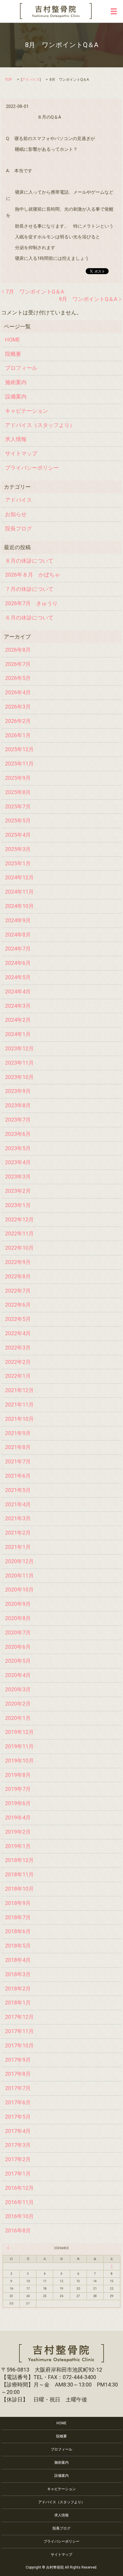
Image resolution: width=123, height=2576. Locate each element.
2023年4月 (18, 1162)
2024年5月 (18, 977)
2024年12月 (19, 877)
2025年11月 (19, 764)
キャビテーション (27, 411)
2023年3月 (18, 1177)
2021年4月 (18, 1504)
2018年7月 (18, 1917)
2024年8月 (18, 935)
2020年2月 (18, 1704)
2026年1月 (18, 735)
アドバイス (31, 80)
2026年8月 (18, 650)
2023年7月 (18, 1120)
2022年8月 (18, 1276)
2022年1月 (18, 1376)
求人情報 (16, 439)
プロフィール (21, 368)
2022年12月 (19, 1219)
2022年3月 (18, 1348)
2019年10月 (19, 1761)
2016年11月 (19, 2202)
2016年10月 (19, 2216)
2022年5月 (18, 1319)
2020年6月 (18, 1647)
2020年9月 (18, 1604)
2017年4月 (18, 2131)
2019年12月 (19, 1732)
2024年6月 (18, 963)
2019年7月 (18, 1789)
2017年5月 (18, 2117)
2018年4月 (18, 1960)
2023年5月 (18, 1148)
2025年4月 (18, 835)
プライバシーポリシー (32, 468)
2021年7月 (18, 1461)
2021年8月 (18, 1447)
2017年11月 (19, 2031)
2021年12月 (19, 1390)
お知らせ (16, 514)
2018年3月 (18, 1974)
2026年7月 (18, 664)
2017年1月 (18, 2174)
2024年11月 (19, 892)
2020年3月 (18, 1689)
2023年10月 (19, 1077)
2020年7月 (18, 1632)
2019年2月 (18, 1832)
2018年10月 (19, 1889)
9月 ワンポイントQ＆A (88, 299)
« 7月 (9, 2248)
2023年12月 (19, 1048)
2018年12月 (19, 1860)
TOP (8, 80)
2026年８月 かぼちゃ (33, 575)
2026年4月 (18, 692)
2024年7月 (18, 949)
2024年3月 (18, 1006)
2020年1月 (18, 1718)
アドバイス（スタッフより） (40, 425)
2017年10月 (19, 2045)
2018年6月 (18, 1931)
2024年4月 (18, 992)
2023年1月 (18, 1205)
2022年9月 (18, 1262)
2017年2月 (18, 2159)
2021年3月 (18, 1518)
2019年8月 (18, 1775)
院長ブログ (19, 528)
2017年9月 (18, 2060)
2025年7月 (18, 806)
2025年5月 (18, 820)
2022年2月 (18, 1362)
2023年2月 (18, 1191)
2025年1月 (18, 863)
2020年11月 (19, 1576)
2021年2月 (18, 1533)
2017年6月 (18, 2102)
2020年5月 (18, 1661)
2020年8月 (18, 1618)
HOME (13, 340)
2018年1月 (18, 2003)
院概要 (13, 354)
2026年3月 (18, 707)
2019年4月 (18, 1818)
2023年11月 (19, 1063)
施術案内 (16, 382)
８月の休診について (29, 561)
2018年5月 (18, 1946)
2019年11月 (19, 1746)
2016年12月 (19, 2188)
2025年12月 (19, 749)
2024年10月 (19, 906)
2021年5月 (18, 1490)
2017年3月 (18, 2145)
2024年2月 (18, 1020)
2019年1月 (18, 1846)
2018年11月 (19, 1874)
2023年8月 (18, 1105)
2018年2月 (18, 1989)
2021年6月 (18, 1476)
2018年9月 (18, 1903)
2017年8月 (18, 2074)
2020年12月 (19, 1561)
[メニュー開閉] (114, 11)
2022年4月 (18, 1333)
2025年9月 (18, 778)
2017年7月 (18, 2088)
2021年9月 (18, 1433)
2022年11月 (19, 1233)
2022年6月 (18, 1305)
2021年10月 (19, 1419)
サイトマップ (21, 453)
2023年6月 (18, 1134)
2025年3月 (18, 849)
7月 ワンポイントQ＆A (35, 292)
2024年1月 (18, 1034)
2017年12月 (19, 2017)
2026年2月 (18, 721)
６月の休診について (29, 618)
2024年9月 (18, 920)
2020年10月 (19, 1590)
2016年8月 (18, 2230)
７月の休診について (29, 589)
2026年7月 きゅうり (31, 603)
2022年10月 (19, 1248)
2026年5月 (18, 678)
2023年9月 (18, 1091)
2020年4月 (18, 1675)
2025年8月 (18, 792)
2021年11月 (19, 1405)
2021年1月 (18, 1547)
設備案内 (16, 396)
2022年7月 (18, 1291)
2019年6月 (18, 1803)
